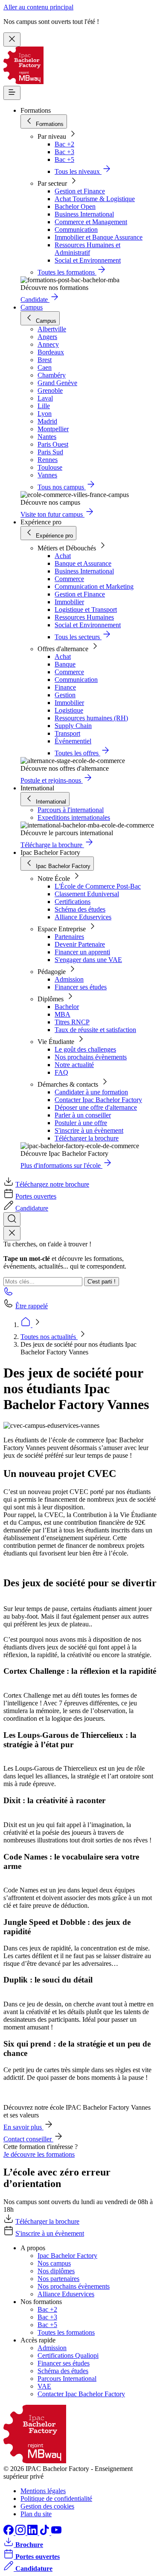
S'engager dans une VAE (88, 960)
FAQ (61, 1072)
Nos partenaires (58, 2279)
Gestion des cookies (47, 2506)
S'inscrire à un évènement (89, 1130)
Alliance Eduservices (83, 917)
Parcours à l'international (71, 810)
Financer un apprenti (82, 952)
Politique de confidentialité (56, 2499)
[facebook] (9, 2533)
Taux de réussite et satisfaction (95, 1030)
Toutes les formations (66, 2332)
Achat (63, 556)
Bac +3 (64, 152)
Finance (65, 687)
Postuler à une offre (81, 1123)
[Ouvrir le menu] (12, 93)
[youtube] (56, 2533)
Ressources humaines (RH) (91, 718)
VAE (44, 2386)
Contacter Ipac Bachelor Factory (98, 1100)
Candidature (32, 1208)
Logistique (69, 710)
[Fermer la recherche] (12, 1233)
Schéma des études (80, 909)
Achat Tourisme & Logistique (95, 199)
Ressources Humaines (84, 617)
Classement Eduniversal (87, 894)
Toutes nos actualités (49, 1337)
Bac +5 (64, 159)
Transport (67, 733)
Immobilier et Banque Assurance (99, 237)
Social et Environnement (88, 260)
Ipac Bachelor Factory (67, 2256)
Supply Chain (73, 726)
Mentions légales (43, 2491)
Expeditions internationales (74, 817)
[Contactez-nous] (9, 1294)
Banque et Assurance (83, 563)
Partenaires (69, 937)
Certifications (73, 902)
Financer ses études (81, 987)
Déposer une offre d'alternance (96, 1107)
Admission (69, 979)
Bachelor (67, 1007)
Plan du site (36, 2514)
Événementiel (73, 741)
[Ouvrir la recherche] (12, 1219)
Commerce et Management (91, 222)
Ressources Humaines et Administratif (87, 249)
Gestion (65, 695)
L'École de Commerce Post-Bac (98, 886)
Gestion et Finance (80, 191)
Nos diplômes (56, 2271)
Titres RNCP (72, 1022)
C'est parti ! (102, 1282)
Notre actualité (74, 1065)
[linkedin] (33, 2533)
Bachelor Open (75, 206)
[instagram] (21, 2533)
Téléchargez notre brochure (52, 1184)
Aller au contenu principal (38, 7)
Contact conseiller (28, 2139)
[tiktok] (45, 2533)
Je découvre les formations (39, 2154)
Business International (84, 214)
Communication (76, 230)
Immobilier (69, 602)
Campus (32, 307)
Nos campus (54, 2263)
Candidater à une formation (91, 1092)
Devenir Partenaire (80, 944)
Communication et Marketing (94, 586)
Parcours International (67, 2379)
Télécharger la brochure (87, 1138)
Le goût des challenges (85, 1049)
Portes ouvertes (36, 1196)
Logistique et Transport (86, 610)
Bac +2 (64, 144)
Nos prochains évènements (91, 1057)
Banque (65, 664)
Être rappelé (32, 1306)
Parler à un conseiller (83, 1115)
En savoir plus (23, 2127)
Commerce (69, 579)
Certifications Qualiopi (68, 2355)
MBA (63, 1014)
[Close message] (12, 39)
